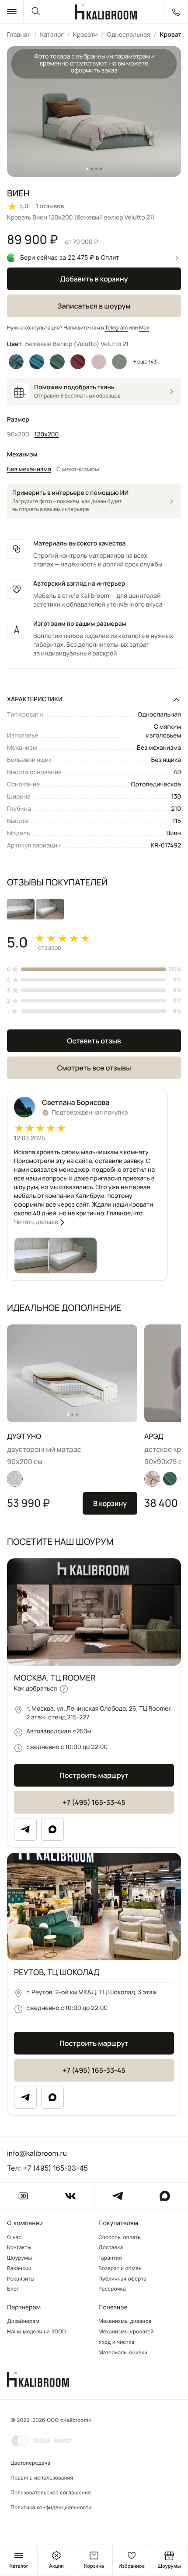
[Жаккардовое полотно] (15, 1479)
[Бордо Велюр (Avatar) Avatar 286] (78, 362)
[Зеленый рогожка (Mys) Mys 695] (119, 362)
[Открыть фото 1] (38, 1255)
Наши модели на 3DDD (37, 2332)
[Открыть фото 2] (73, 1255)
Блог (13, 2289)
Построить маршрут (94, 1775)
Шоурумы (19, 2258)
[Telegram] (25, 1829)
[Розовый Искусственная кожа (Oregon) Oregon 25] (99, 362)
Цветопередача (30, 2463)
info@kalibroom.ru (37, 2153)
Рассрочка (112, 2289)
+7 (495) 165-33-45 (94, 1802)
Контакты (19, 2247)
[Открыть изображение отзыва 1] (21, 909)
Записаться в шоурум (94, 306)
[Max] (52, 1829)
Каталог (52, 35)
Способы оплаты (120, 2237)
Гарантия (110, 2258)
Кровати (85, 35)
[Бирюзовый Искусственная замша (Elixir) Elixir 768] (37, 362)
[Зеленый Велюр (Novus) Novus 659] (57, 362)
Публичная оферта (122, 2279)
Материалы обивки (123, 2353)
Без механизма (29, 469)
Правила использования (42, 2478)
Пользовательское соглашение (51, 2492)
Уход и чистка (116, 2342)
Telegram (116, 328)
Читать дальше (36, 1222)
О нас (14, 2237)
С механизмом (78, 469)
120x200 (47, 434)
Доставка (111, 2247)
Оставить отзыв (94, 1041)
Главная (19, 35)
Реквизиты (21, 2279)
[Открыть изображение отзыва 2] (50, 909)
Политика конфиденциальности (51, 2507)
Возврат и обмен (120, 2268)
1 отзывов (50, 206)
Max (144, 328)
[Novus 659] (170, 1479)
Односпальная (128, 35)
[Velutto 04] (152, 1479)
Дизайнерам (23, 2321)
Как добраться (35, 1689)
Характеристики (35, 699)
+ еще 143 (145, 362)
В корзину (110, 1503)
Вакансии (19, 2268)
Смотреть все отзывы (94, 1068)
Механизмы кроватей (126, 2332)
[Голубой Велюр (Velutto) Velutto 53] (16, 362)
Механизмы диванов (125, 2321)
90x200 (18, 434)
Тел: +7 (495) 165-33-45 (47, 2168)
